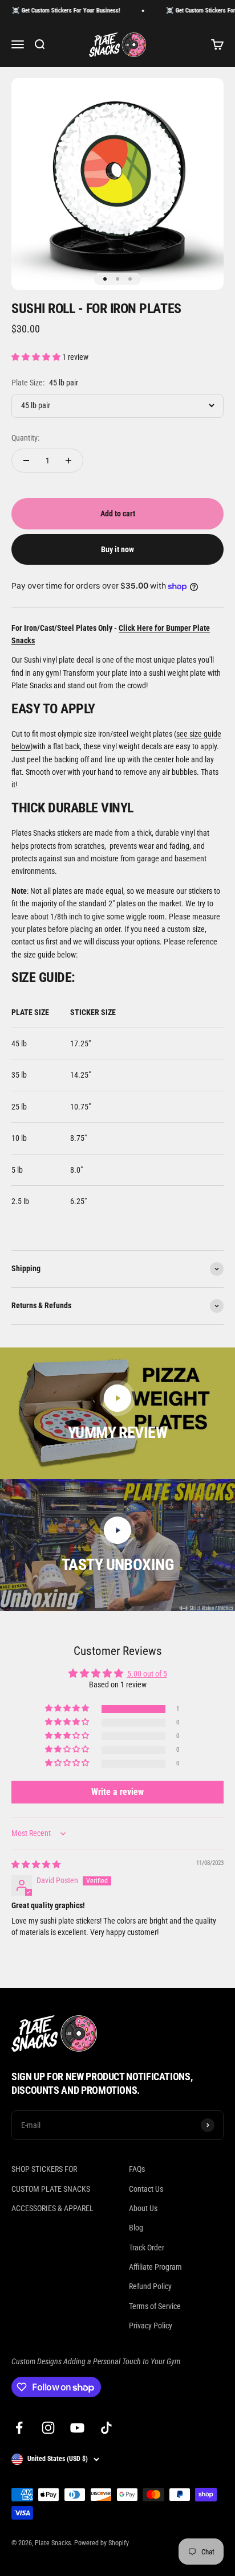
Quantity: (25, 438)
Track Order (147, 2248)
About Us (143, 2208)
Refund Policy (150, 2286)
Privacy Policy (151, 2326)
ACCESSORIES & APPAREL (52, 2208)
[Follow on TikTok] (106, 2428)
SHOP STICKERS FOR (44, 2169)
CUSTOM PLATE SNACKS (51, 2189)
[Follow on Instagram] (48, 2428)
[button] (37, 357)
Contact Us (146, 2189)
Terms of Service (155, 2306)
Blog (136, 2228)
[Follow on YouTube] (77, 2428)
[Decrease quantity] (26, 461)
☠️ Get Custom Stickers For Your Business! (56, 11)
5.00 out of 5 (147, 1674)
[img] (36, 1864)
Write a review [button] (117, 1792)
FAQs (137, 2169)
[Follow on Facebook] (19, 2428)
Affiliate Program (155, 2267)
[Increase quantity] (68, 461)
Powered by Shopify (102, 2543)
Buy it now (117, 549)
